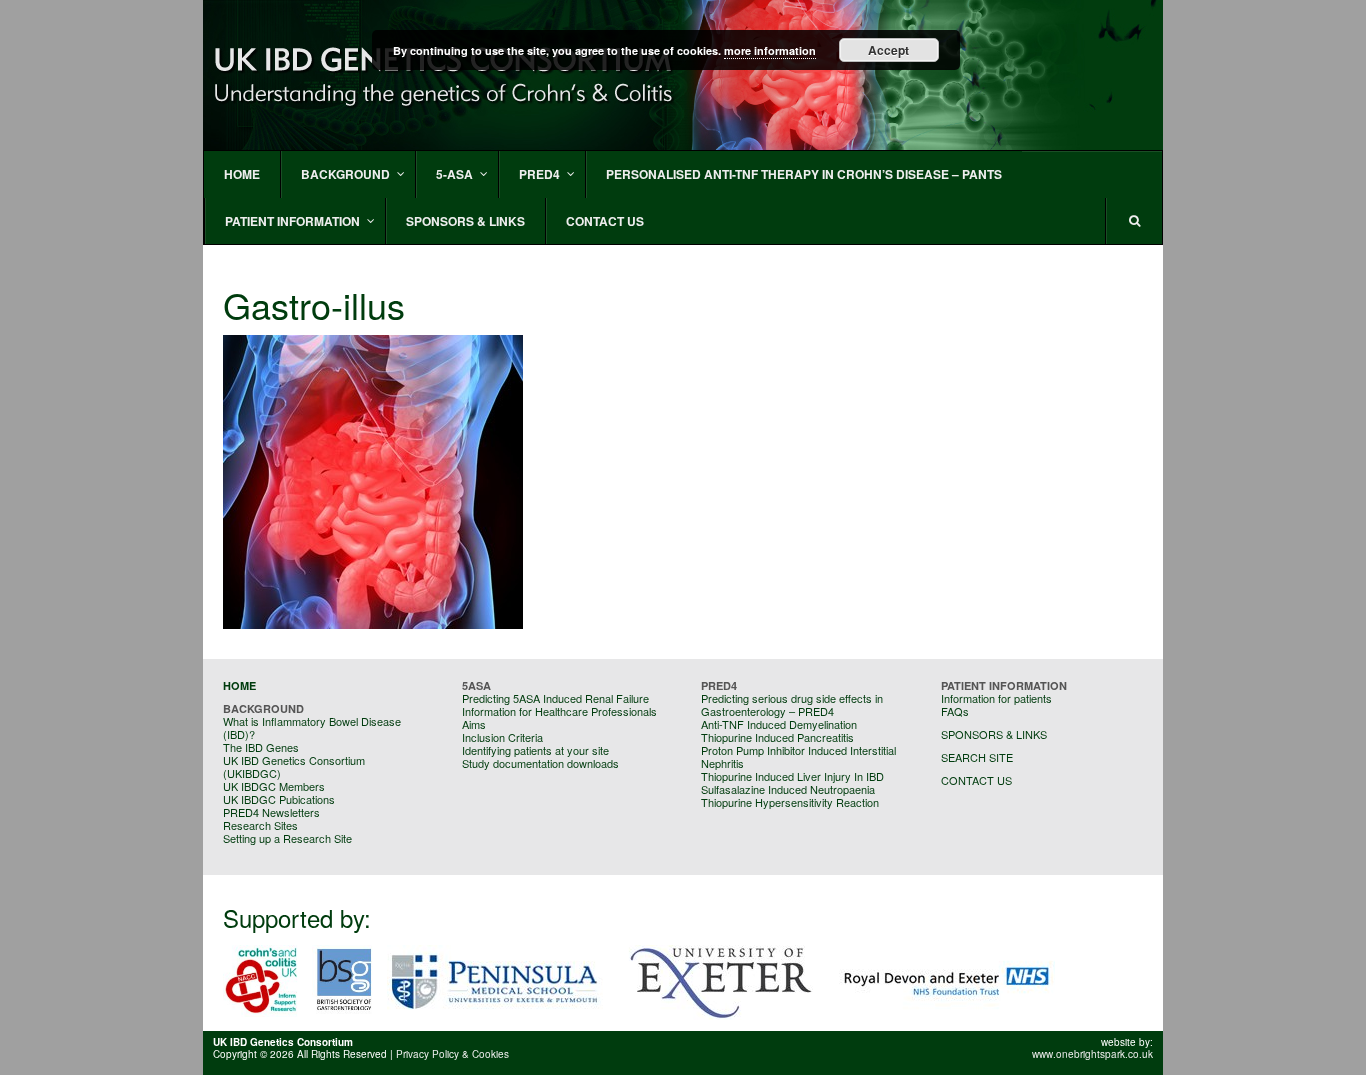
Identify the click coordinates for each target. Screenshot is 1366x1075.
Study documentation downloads (540, 763)
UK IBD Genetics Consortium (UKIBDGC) (294, 766)
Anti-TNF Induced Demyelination (779, 724)
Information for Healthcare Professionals (559, 711)
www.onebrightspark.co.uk (1092, 1054)
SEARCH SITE (977, 757)
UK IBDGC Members (274, 786)
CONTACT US (976, 780)
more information (770, 50)
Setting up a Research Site (287, 838)
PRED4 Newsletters (271, 812)
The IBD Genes (261, 747)
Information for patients (996, 698)
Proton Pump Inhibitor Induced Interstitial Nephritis (798, 756)
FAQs (955, 711)
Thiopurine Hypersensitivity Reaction (790, 802)
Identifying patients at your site (535, 750)
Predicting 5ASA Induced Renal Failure (555, 698)
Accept (888, 50)
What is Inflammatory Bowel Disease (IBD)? (312, 727)
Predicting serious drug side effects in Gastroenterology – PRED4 (792, 704)
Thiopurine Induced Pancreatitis (777, 737)
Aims (474, 724)
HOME (239, 685)
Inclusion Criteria (502, 737)
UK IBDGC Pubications (279, 799)
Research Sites (260, 825)
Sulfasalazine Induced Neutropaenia (788, 789)
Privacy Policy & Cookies (452, 1054)
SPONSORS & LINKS (994, 734)
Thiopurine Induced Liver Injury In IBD (792, 776)
